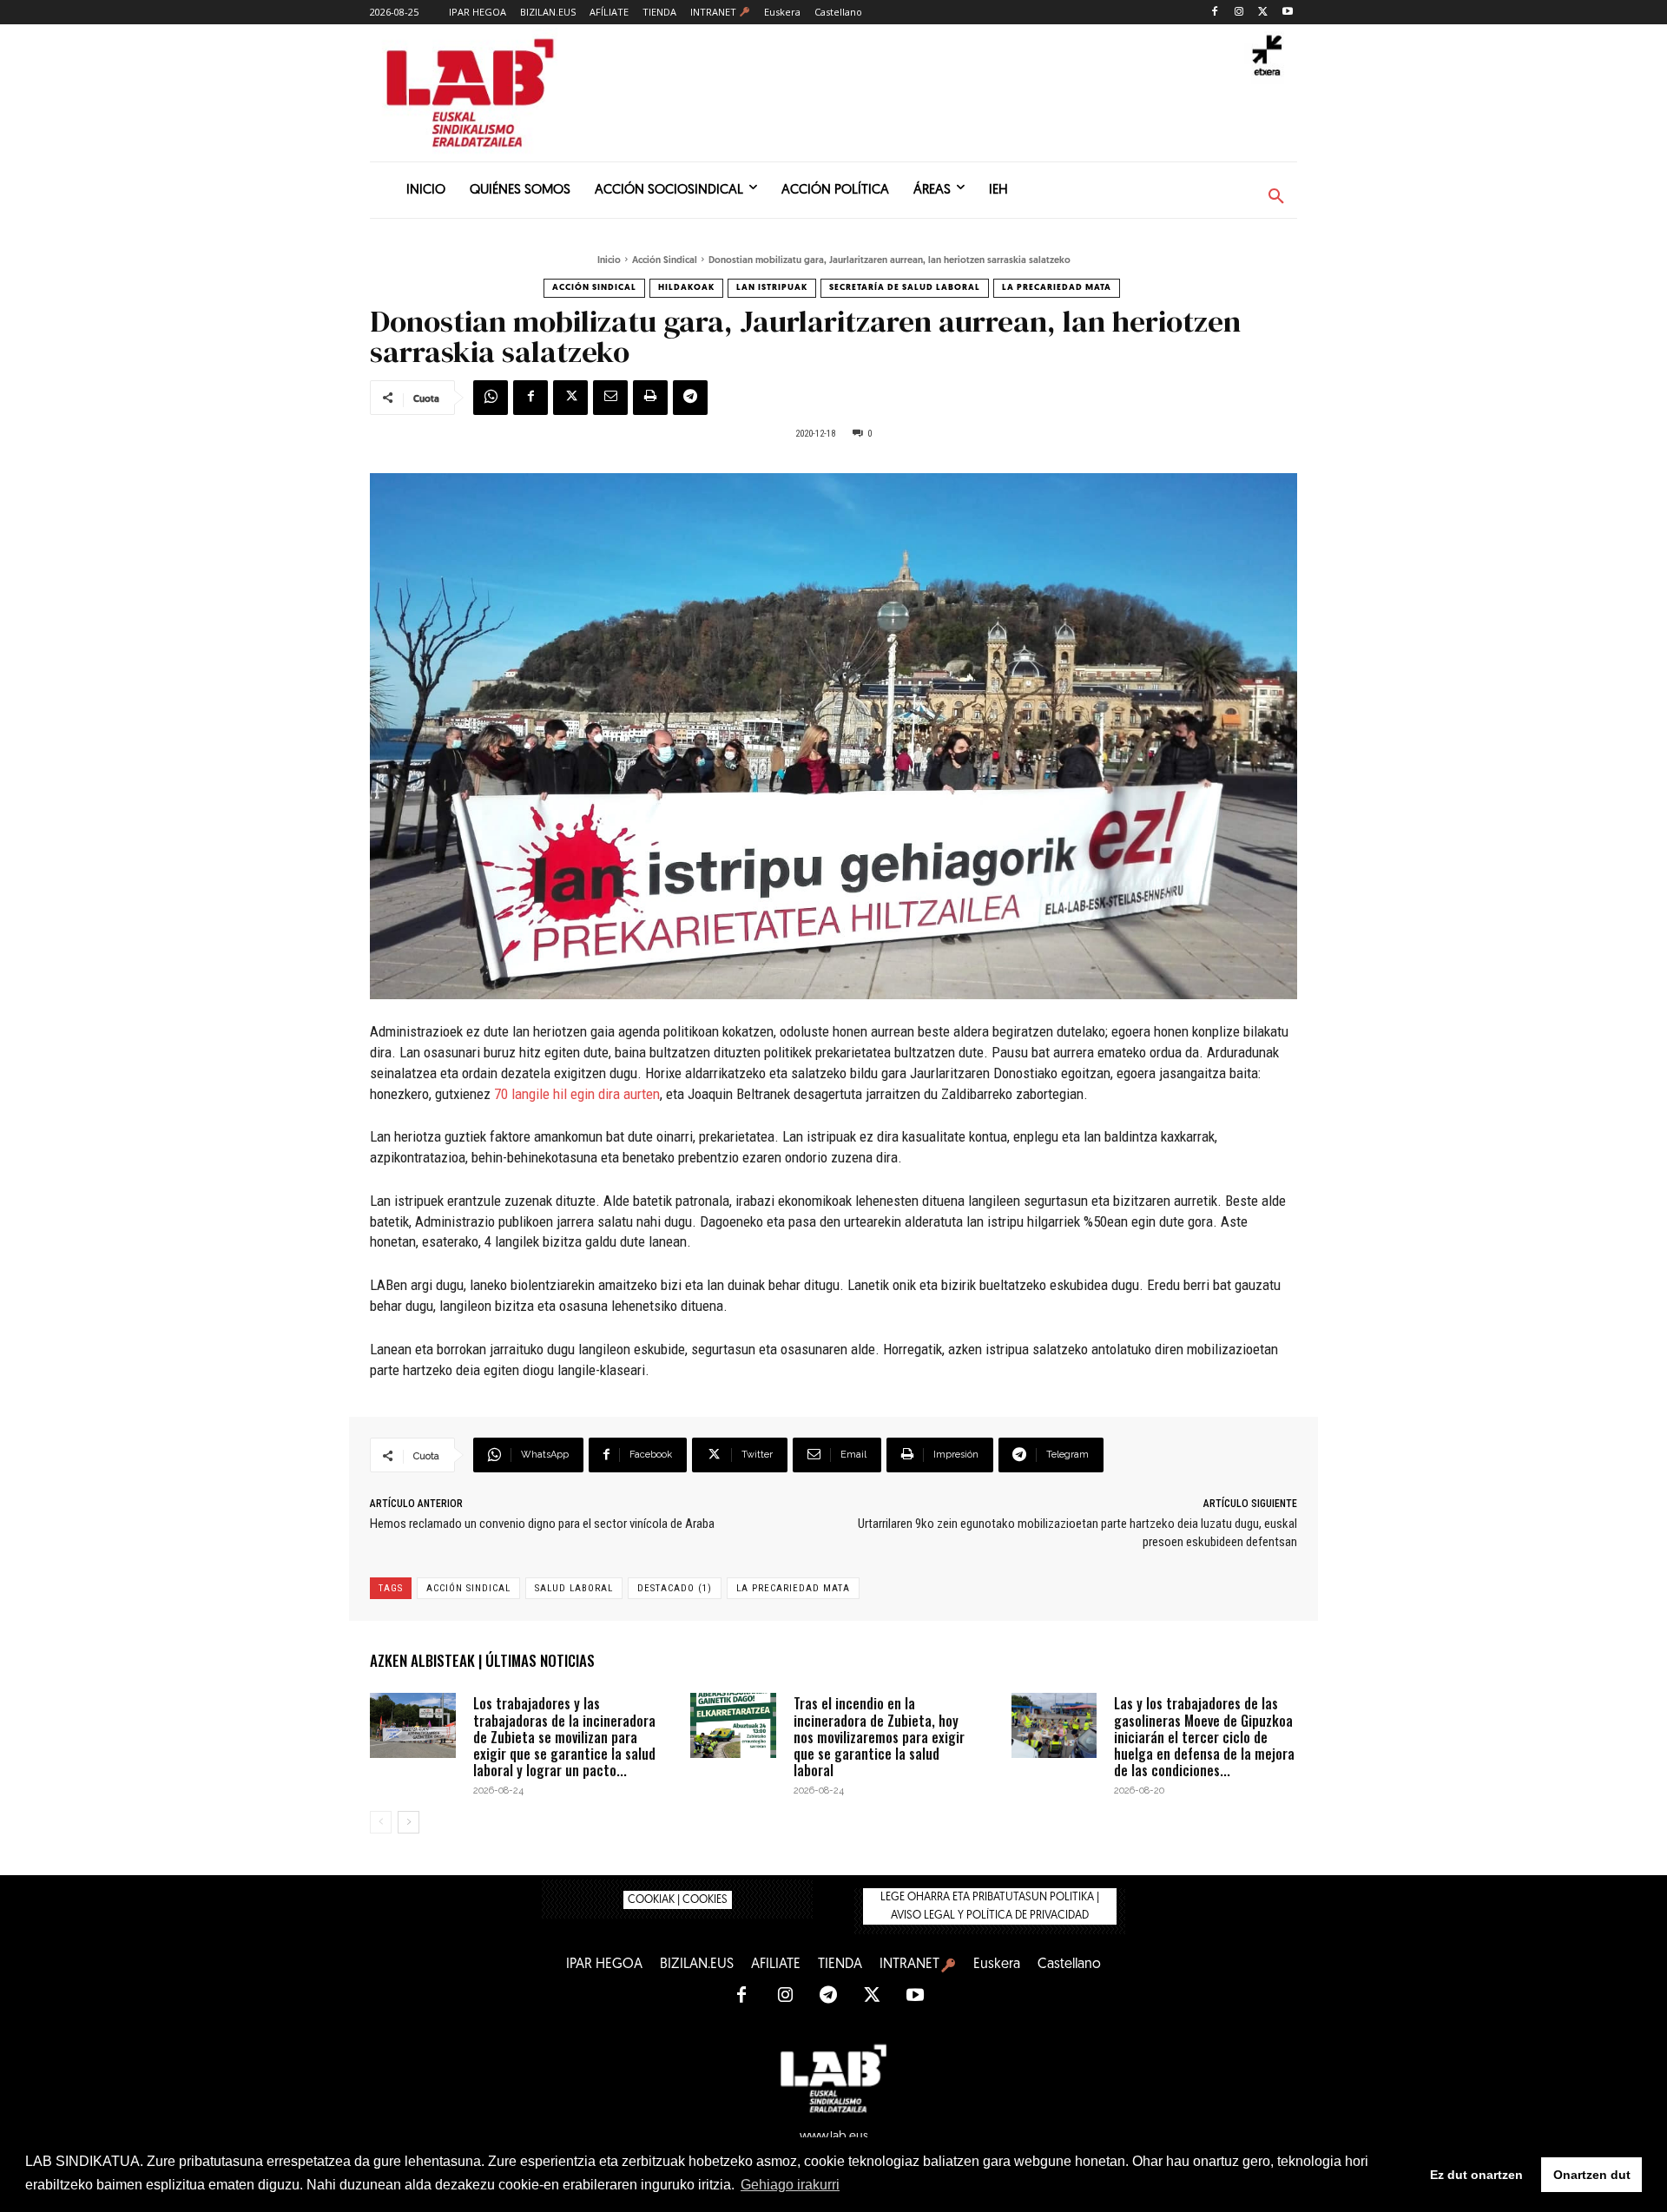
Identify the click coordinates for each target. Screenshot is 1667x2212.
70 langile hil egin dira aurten (577, 1094)
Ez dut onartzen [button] (1476, 2175)
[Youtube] (1287, 13)
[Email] (610, 398)
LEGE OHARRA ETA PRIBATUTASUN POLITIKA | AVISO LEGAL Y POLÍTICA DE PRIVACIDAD (990, 1906)
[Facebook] (1215, 13)
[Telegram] (690, 398)
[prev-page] (381, 1822)
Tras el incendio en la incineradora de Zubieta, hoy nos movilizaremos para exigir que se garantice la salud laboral (879, 1737)
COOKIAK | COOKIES (678, 1900)
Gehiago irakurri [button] (790, 2185)
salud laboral (574, 1588)
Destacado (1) (675, 1588)
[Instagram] (1239, 13)
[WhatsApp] (491, 398)
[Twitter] (1263, 13)
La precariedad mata (1057, 288)
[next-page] (409, 1822)
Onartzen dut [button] (1592, 2175)
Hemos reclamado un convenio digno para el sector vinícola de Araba (542, 1524)
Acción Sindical (665, 261)
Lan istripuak (772, 288)
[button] (1276, 197)
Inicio (609, 261)
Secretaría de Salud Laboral (905, 288)
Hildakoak (686, 288)
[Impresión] (650, 398)
